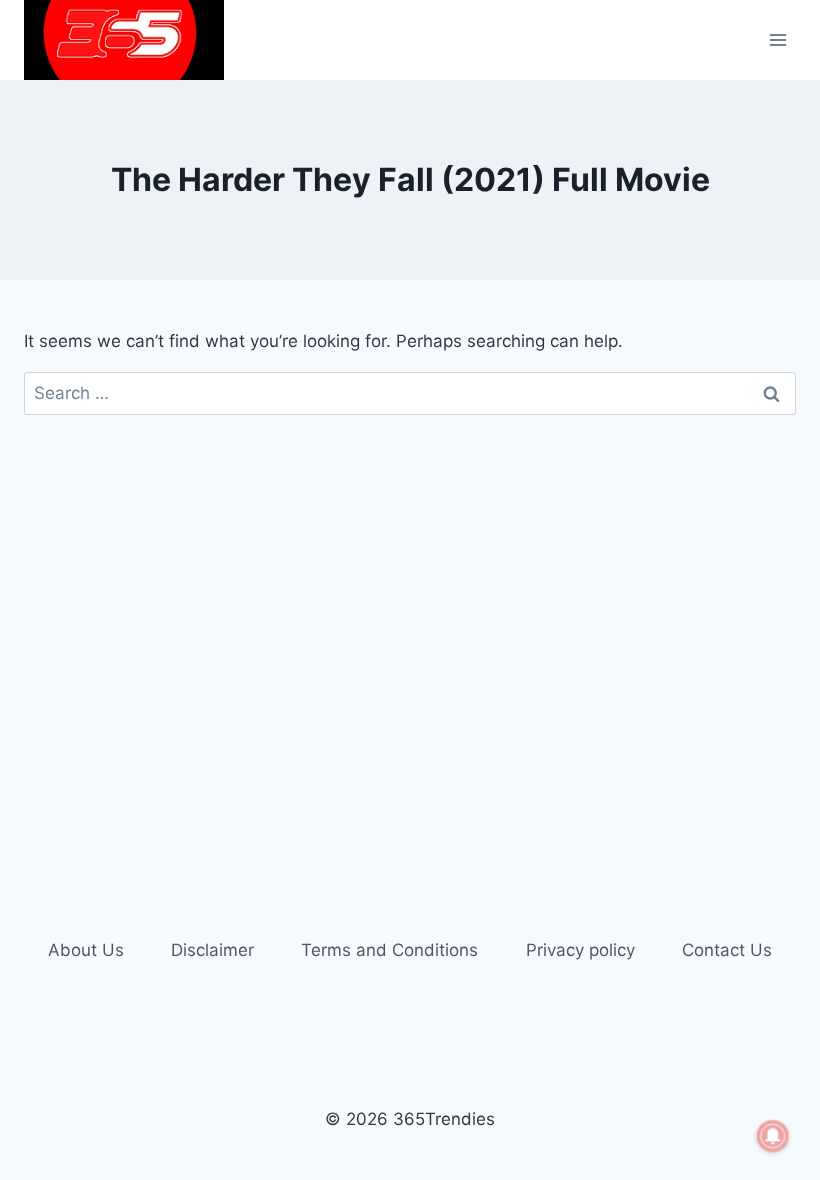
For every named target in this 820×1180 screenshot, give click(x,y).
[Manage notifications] (773, 1136)
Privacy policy (580, 950)
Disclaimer (212, 950)
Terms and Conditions (389, 950)
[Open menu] (777, 39)
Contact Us (727, 950)
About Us (86, 950)
